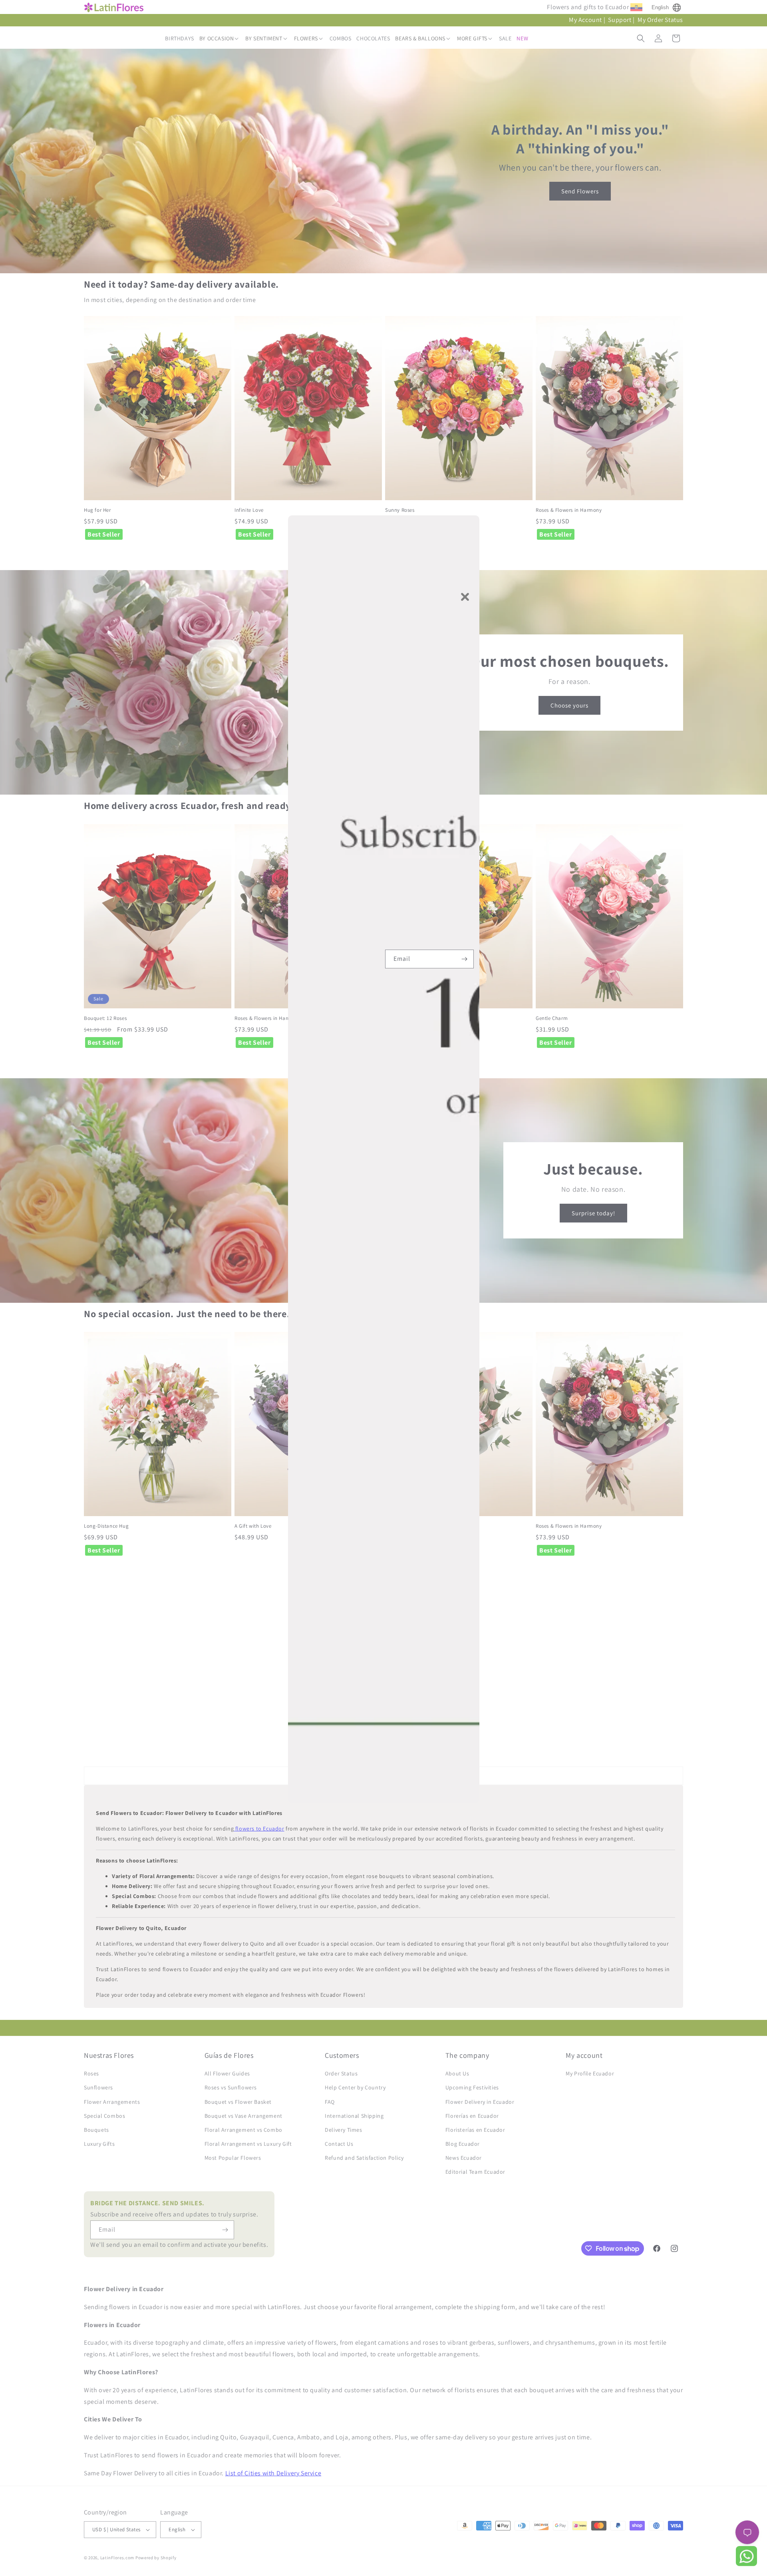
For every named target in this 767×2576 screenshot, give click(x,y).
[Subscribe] (465, 959)
